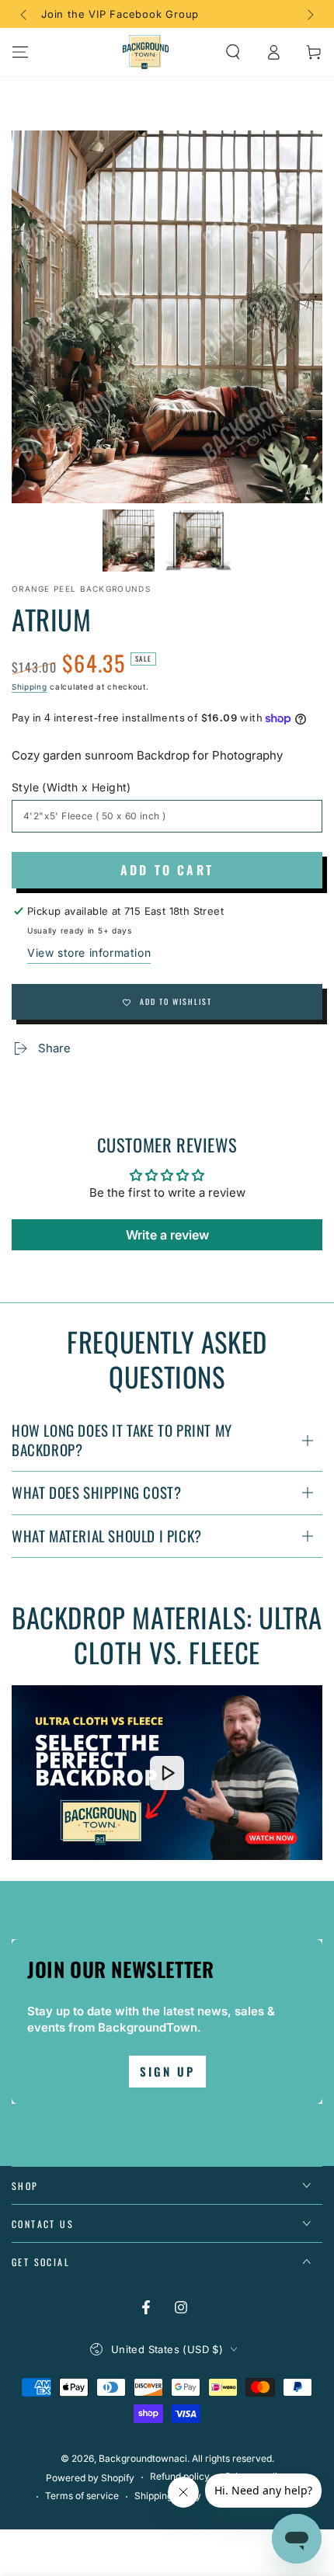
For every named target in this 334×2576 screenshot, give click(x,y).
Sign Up (167, 2071)
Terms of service (82, 2496)
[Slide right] (309, 14)
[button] (233, 52)
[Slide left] (25, 14)
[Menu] (20, 52)
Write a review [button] (167, 1235)
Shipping (30, 687)
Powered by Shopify (90, 2478)
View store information (89, 953)
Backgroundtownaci (143, 2458)
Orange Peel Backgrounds (81, 589)
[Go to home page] (146, 52)
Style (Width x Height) (71, 787)
